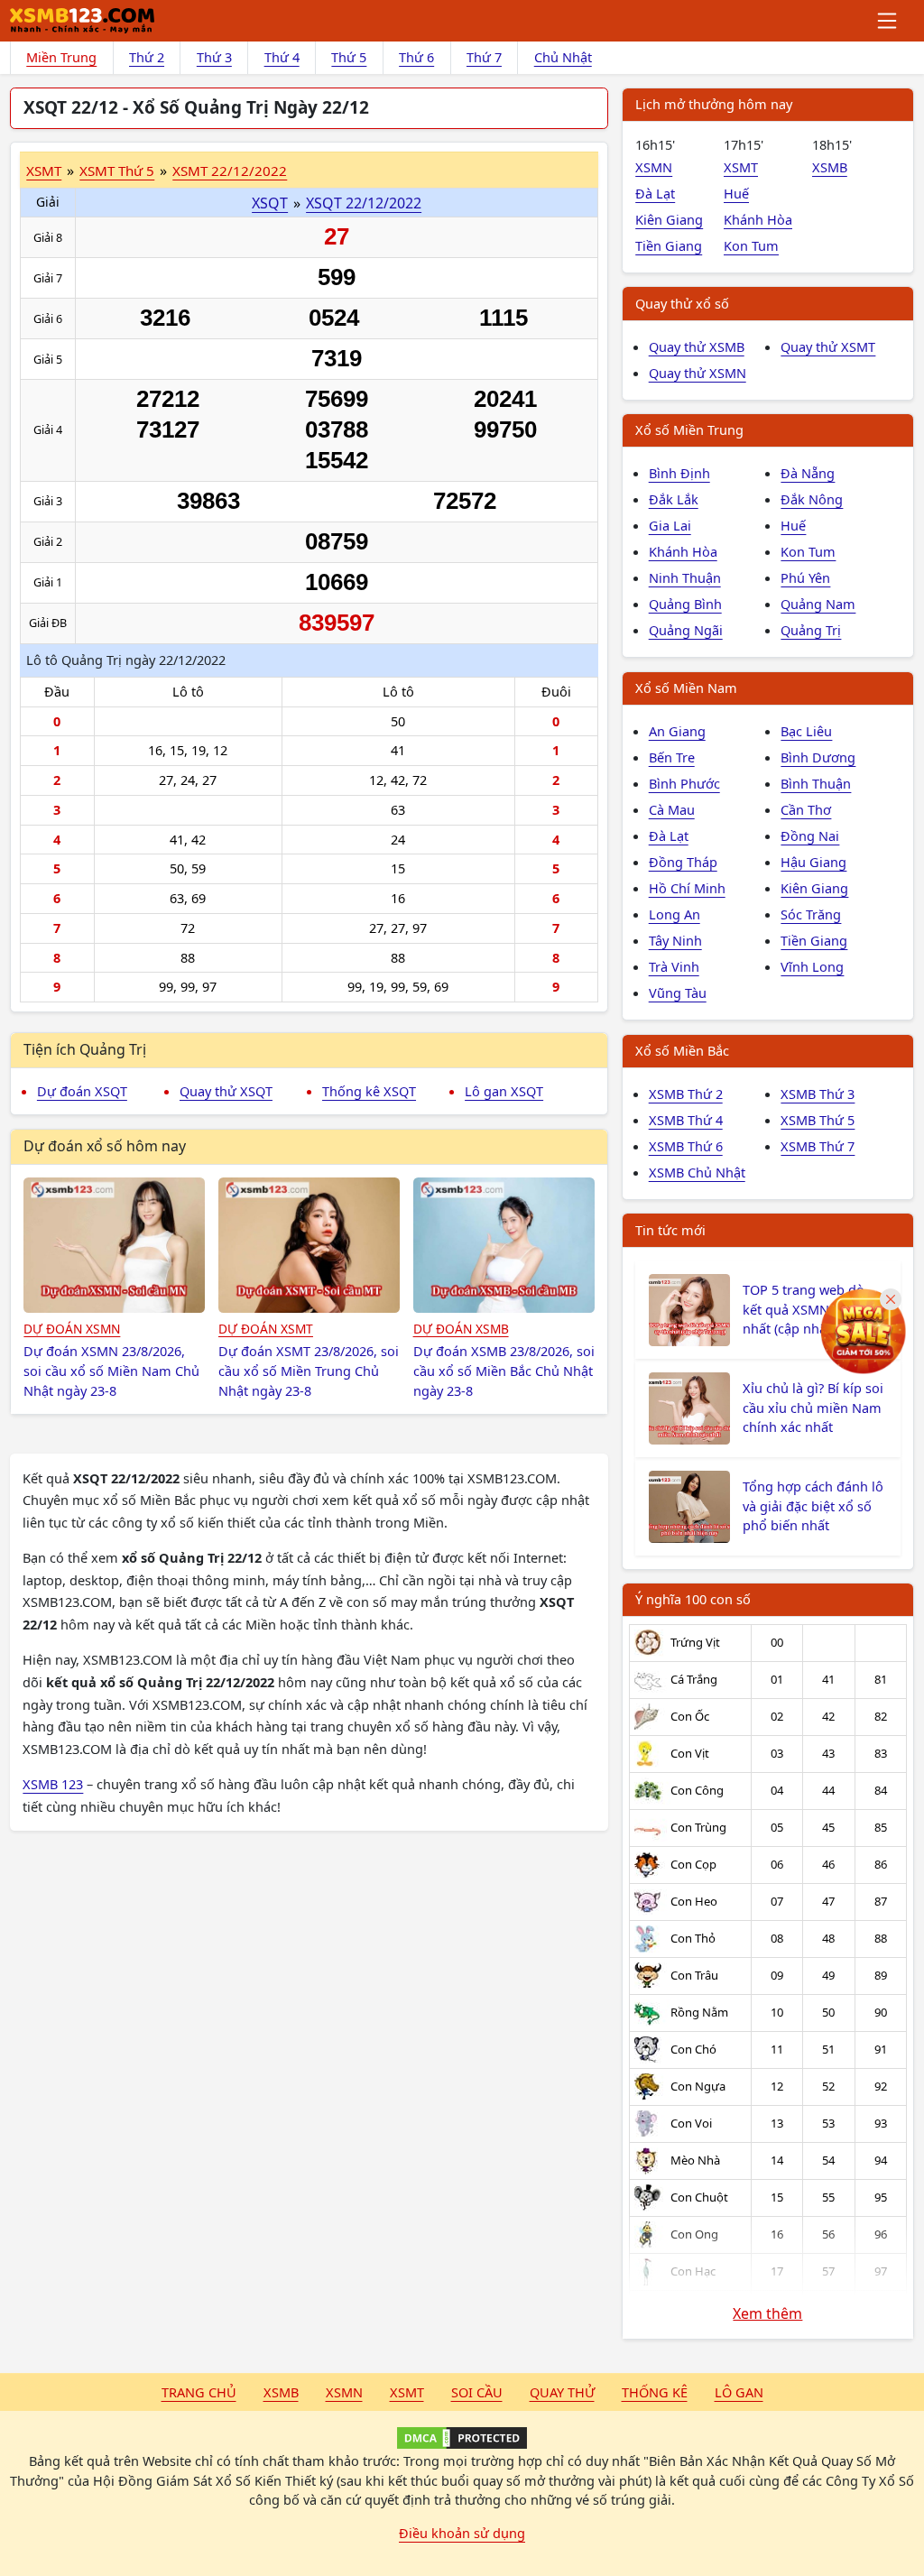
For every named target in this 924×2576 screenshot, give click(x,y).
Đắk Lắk (674, 499)
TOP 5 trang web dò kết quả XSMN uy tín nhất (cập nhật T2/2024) (814, 1309)
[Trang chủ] (82, 21)
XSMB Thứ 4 (686, 1120)
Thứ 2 (147, 57)
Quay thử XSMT (828, 346)
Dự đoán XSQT (82, 1091)
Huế (736, 193)
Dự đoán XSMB (461, 1329)
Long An (675, 914)
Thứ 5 (349, 57)
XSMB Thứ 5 (818, 1120)
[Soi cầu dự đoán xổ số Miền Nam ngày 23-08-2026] (114, 1245)
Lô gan (739, 2392)
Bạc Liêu (806, 731)
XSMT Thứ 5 (117, 171)
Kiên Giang (669, 219)
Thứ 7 (484, 57)
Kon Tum (751, 245)
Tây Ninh (675, 940)
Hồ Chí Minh (687, 888)
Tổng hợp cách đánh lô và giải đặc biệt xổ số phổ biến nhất (813, 1506)
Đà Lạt (655, 193)
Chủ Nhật (563, 57)
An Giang (677, 731)
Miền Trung (61, 57)
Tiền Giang (669, 245)
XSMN (654, 167)
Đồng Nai (810, 836)
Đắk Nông (812, 499)
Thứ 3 (214, 57)
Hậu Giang (813, 862)
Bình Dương (818, 757)
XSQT (270, 203)
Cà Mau (672, 809)
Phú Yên (805, 577)
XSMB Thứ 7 (818, 1146)
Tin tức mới (670, 1230)
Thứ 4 (282, 57)
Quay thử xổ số (682, 303)
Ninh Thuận (685, 577)
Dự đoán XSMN (72, 1329)
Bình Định (679, 473)
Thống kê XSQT (369, 1091)
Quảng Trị (811, 630)
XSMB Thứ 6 (686, 1146)
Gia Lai (670, 525)
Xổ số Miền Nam (686, 688)
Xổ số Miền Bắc (682, 1050)
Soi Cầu (477, 2392)
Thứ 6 (416, 57)
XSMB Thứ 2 (686, 1094)
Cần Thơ (806, 809)
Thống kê (655, 2392)
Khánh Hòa (758, 219)
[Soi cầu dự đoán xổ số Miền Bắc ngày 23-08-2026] (504, 1245)
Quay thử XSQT (226, 1091)
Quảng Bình (685, 604)
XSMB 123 (53, 1784)
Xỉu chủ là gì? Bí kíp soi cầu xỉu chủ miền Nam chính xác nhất (813, 1408)
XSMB (830, 167)
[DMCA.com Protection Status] (462, 2438)
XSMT (44, 171)
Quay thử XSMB (697, 346)
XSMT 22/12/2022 (230, 171)
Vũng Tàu (678, 993)
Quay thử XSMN (698, 373)
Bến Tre (672, 757)
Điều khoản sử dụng (462, 2533)
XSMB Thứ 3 (818, 1094)
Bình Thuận (816, 783)
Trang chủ (199, 2392)
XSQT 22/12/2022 (364, 203)
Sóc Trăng (811, 914)
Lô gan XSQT (504, 1091)
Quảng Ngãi (686, 630)
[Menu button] (888, 21)
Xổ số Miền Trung (689, 429)
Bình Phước (684, 783)
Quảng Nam (818, 604)
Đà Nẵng (808, 473)
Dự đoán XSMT (266, 1329)
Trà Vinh (674, 966)
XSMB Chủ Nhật (697, 1172)
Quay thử (562, 2392)
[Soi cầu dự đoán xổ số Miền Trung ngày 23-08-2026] (309, 1245)
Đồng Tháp (683, 862)
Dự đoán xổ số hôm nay (105, 1146)
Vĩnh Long (812, 966)
